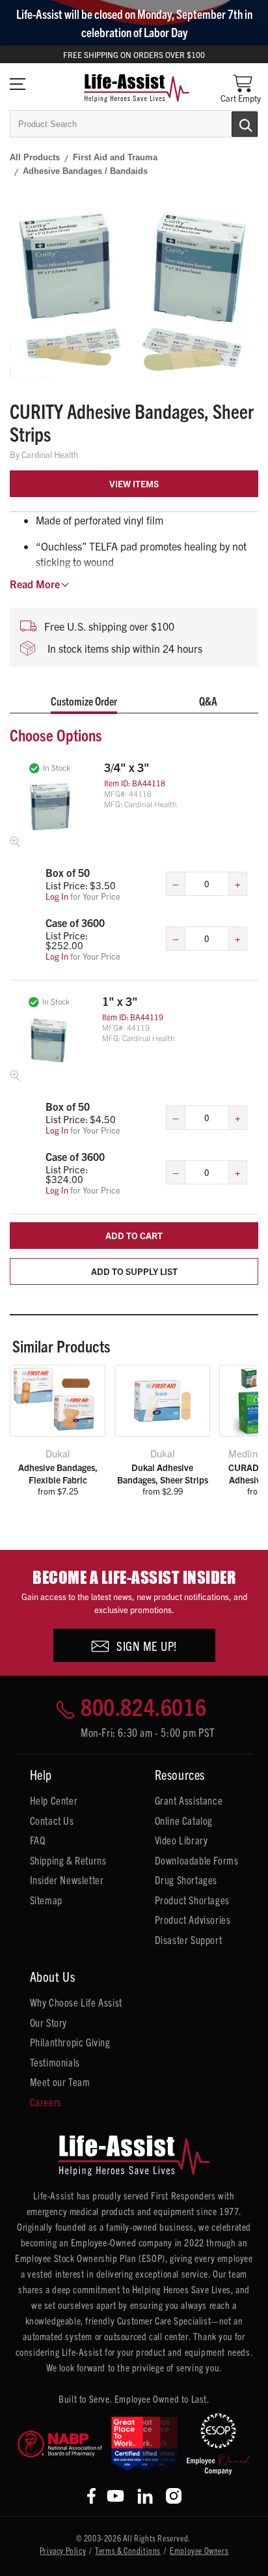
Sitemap (46, 1900)
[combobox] (134, 124)
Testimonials (55, 2062)
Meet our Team (60, 2082)
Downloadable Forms (197, 1860)
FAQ (38, 1840)
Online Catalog (184, 1820)
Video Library (181, 1840)
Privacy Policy (63, 2550)
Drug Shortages (186, 1880)
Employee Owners (199, 2550)
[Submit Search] (231, 123)
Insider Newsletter (67, 1880)
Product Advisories (193, 1919)
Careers (46, 2102)
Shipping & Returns (68, 1860)
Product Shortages (192, 1900)
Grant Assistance (189, 1800)
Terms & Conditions (128, 2550)
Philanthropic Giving (70, 2042)
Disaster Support (189, 1939)
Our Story (48, 2022)
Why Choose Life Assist (76, 2002)
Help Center (54, 1800)
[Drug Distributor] (60, 2444)
